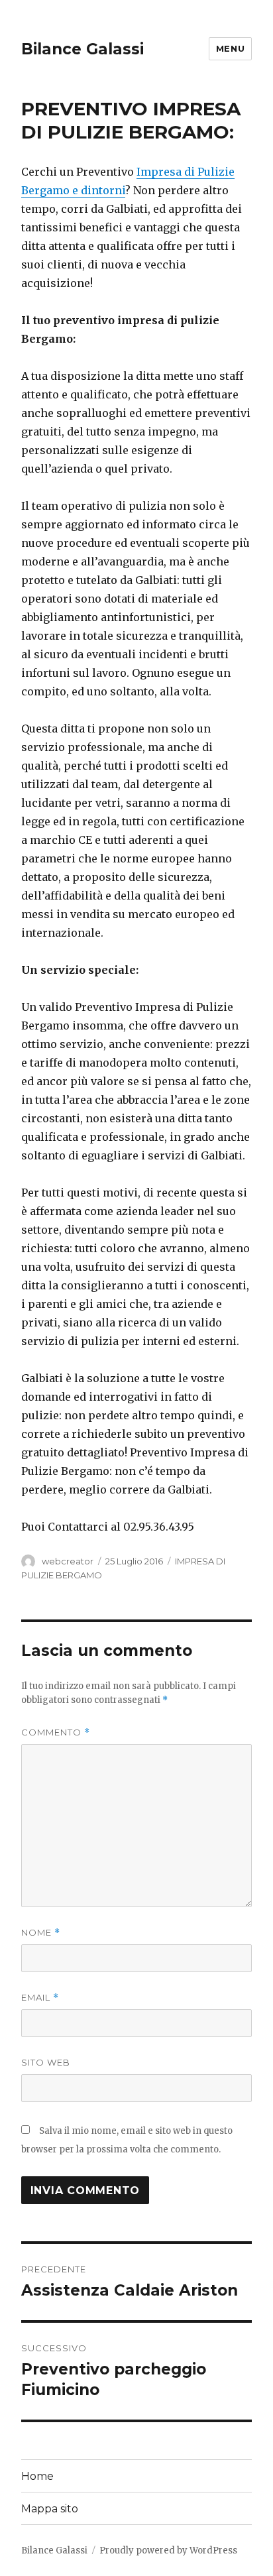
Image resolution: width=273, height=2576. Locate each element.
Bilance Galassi (82, 49)
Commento (56, 1732)
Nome (41, 1933)
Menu (230, 48)
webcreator (68, 1561)
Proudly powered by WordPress (168, 2550)
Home (37, 2476)
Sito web (46, 2062)
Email (40, 1998)
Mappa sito (50, 2509)
